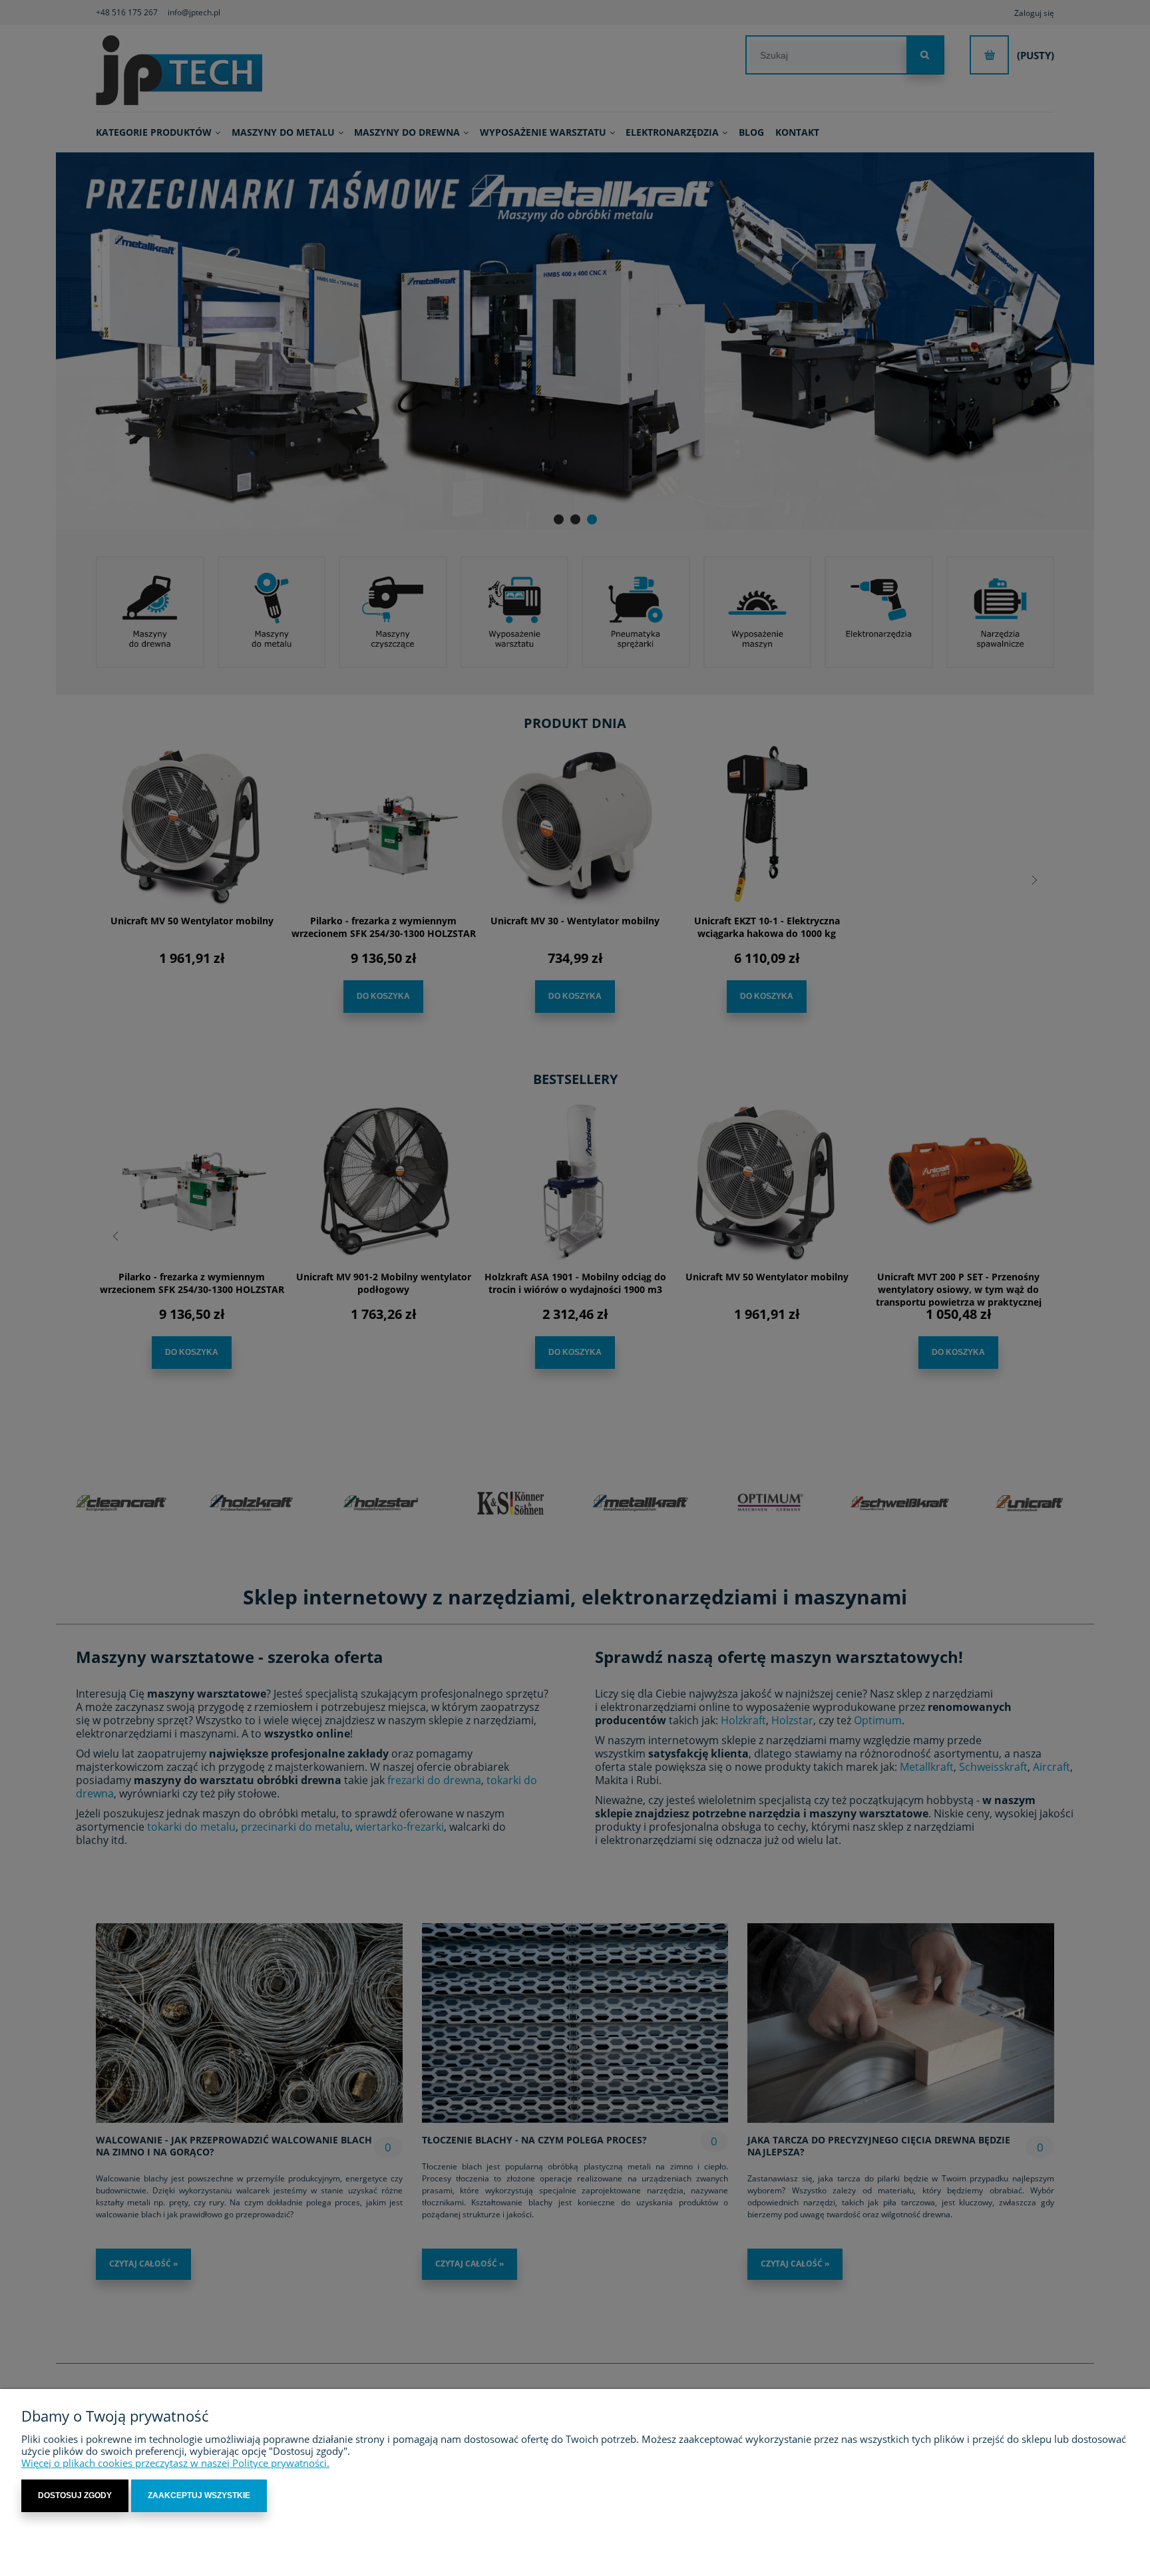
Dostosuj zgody (75, 2495)
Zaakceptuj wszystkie (199, 2495)
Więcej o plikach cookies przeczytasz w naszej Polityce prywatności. (175, 2463)
